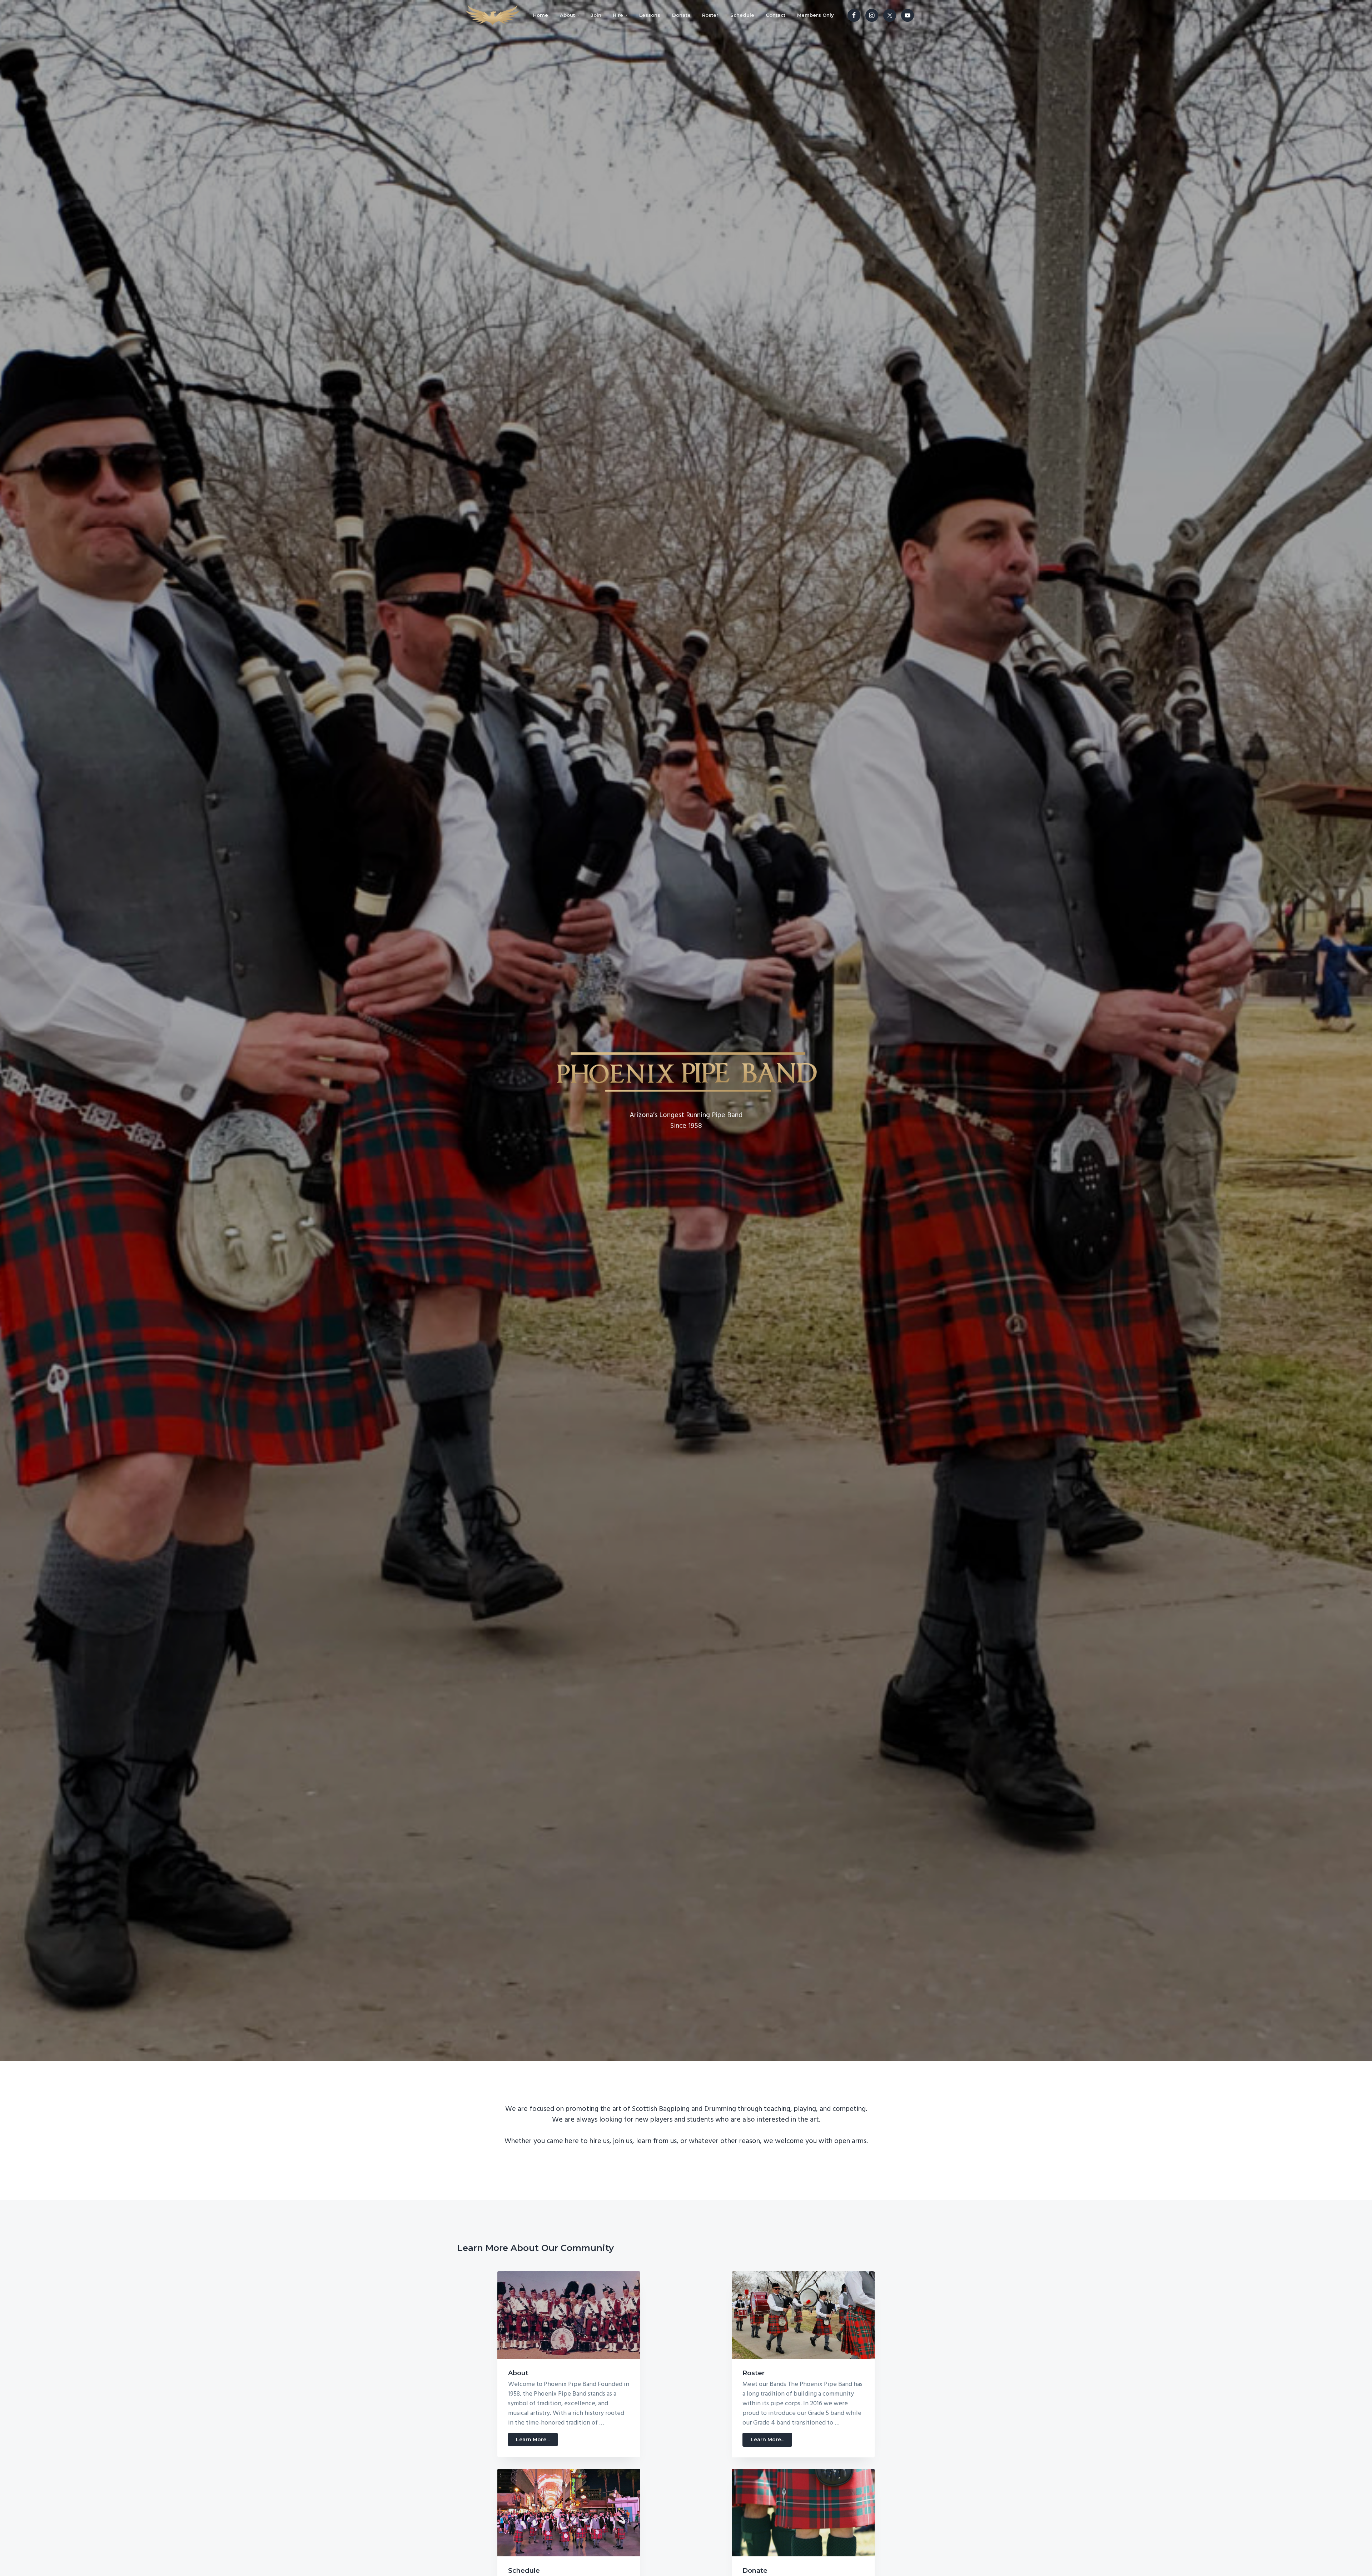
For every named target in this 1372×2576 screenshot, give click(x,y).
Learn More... (537, 2441)
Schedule (524, 2571)
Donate (755, 2571)
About (518, 2373)
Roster (754, 2373)
